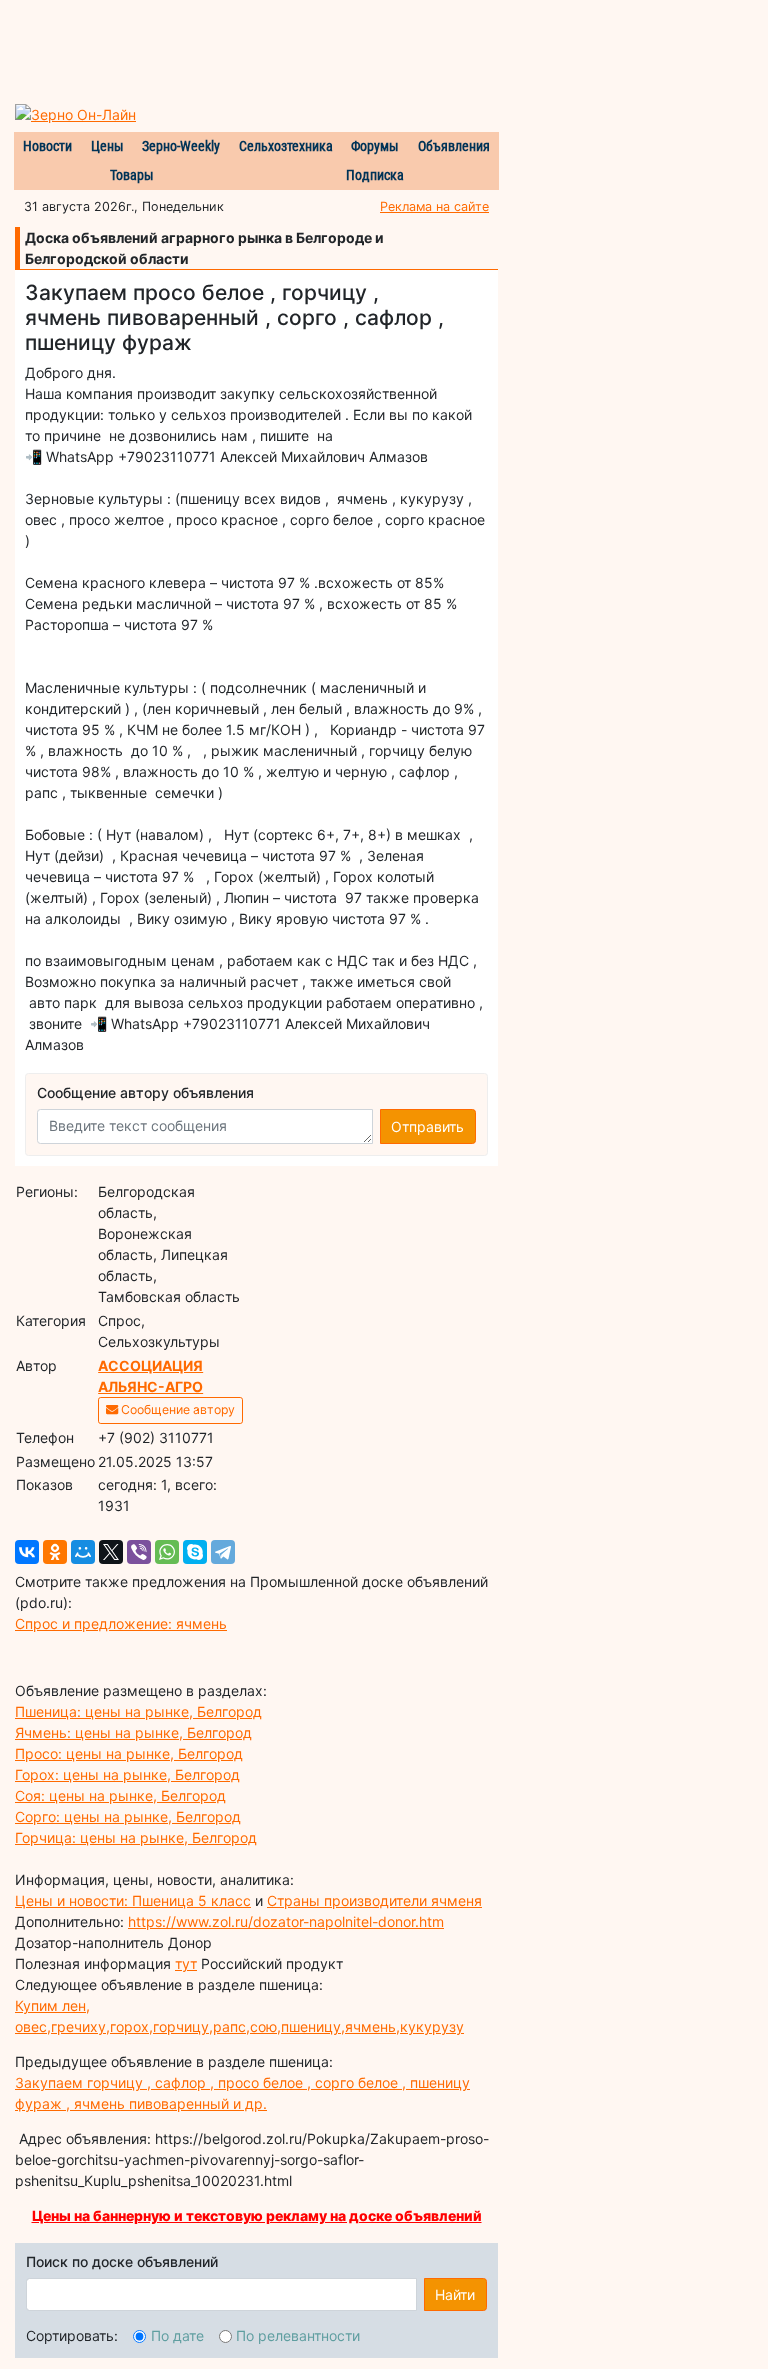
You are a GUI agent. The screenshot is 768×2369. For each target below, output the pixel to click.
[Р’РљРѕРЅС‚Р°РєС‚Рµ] (27, 1552)
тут (186, 1963)
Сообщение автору (176, 1409)
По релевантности (298, 2335)
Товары (132, 175)
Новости (47, 146)
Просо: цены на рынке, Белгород (129, 1753)
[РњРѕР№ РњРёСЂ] (83, 1552)
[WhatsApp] (167, 1552)
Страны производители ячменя (374, 1900)
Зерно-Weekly (181, 146)
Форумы (375, 146)
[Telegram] (223, 1552)
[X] (111, 1552)
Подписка (375, 175)
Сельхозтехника (286, 146)
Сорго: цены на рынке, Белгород (128, 1816)
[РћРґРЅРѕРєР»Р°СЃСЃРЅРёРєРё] (55, 1552)
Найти (455, 2294)
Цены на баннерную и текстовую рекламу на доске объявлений (257, 2215)
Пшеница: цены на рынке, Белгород (138, 1711)
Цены (107, 146)
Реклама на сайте (434, 206)
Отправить (427, 1126)
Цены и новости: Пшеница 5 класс (133, 1900)
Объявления (454, 146)
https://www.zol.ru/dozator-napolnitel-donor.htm (286, 1921)
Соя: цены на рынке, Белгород (120, 1795)
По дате (177, 2335)
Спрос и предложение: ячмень (121, 1623)
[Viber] (139, 1552)
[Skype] (195, 1552)
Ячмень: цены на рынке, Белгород (133, 1732)
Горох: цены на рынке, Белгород (127, 1774)
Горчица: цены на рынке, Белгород (136, 1837)
